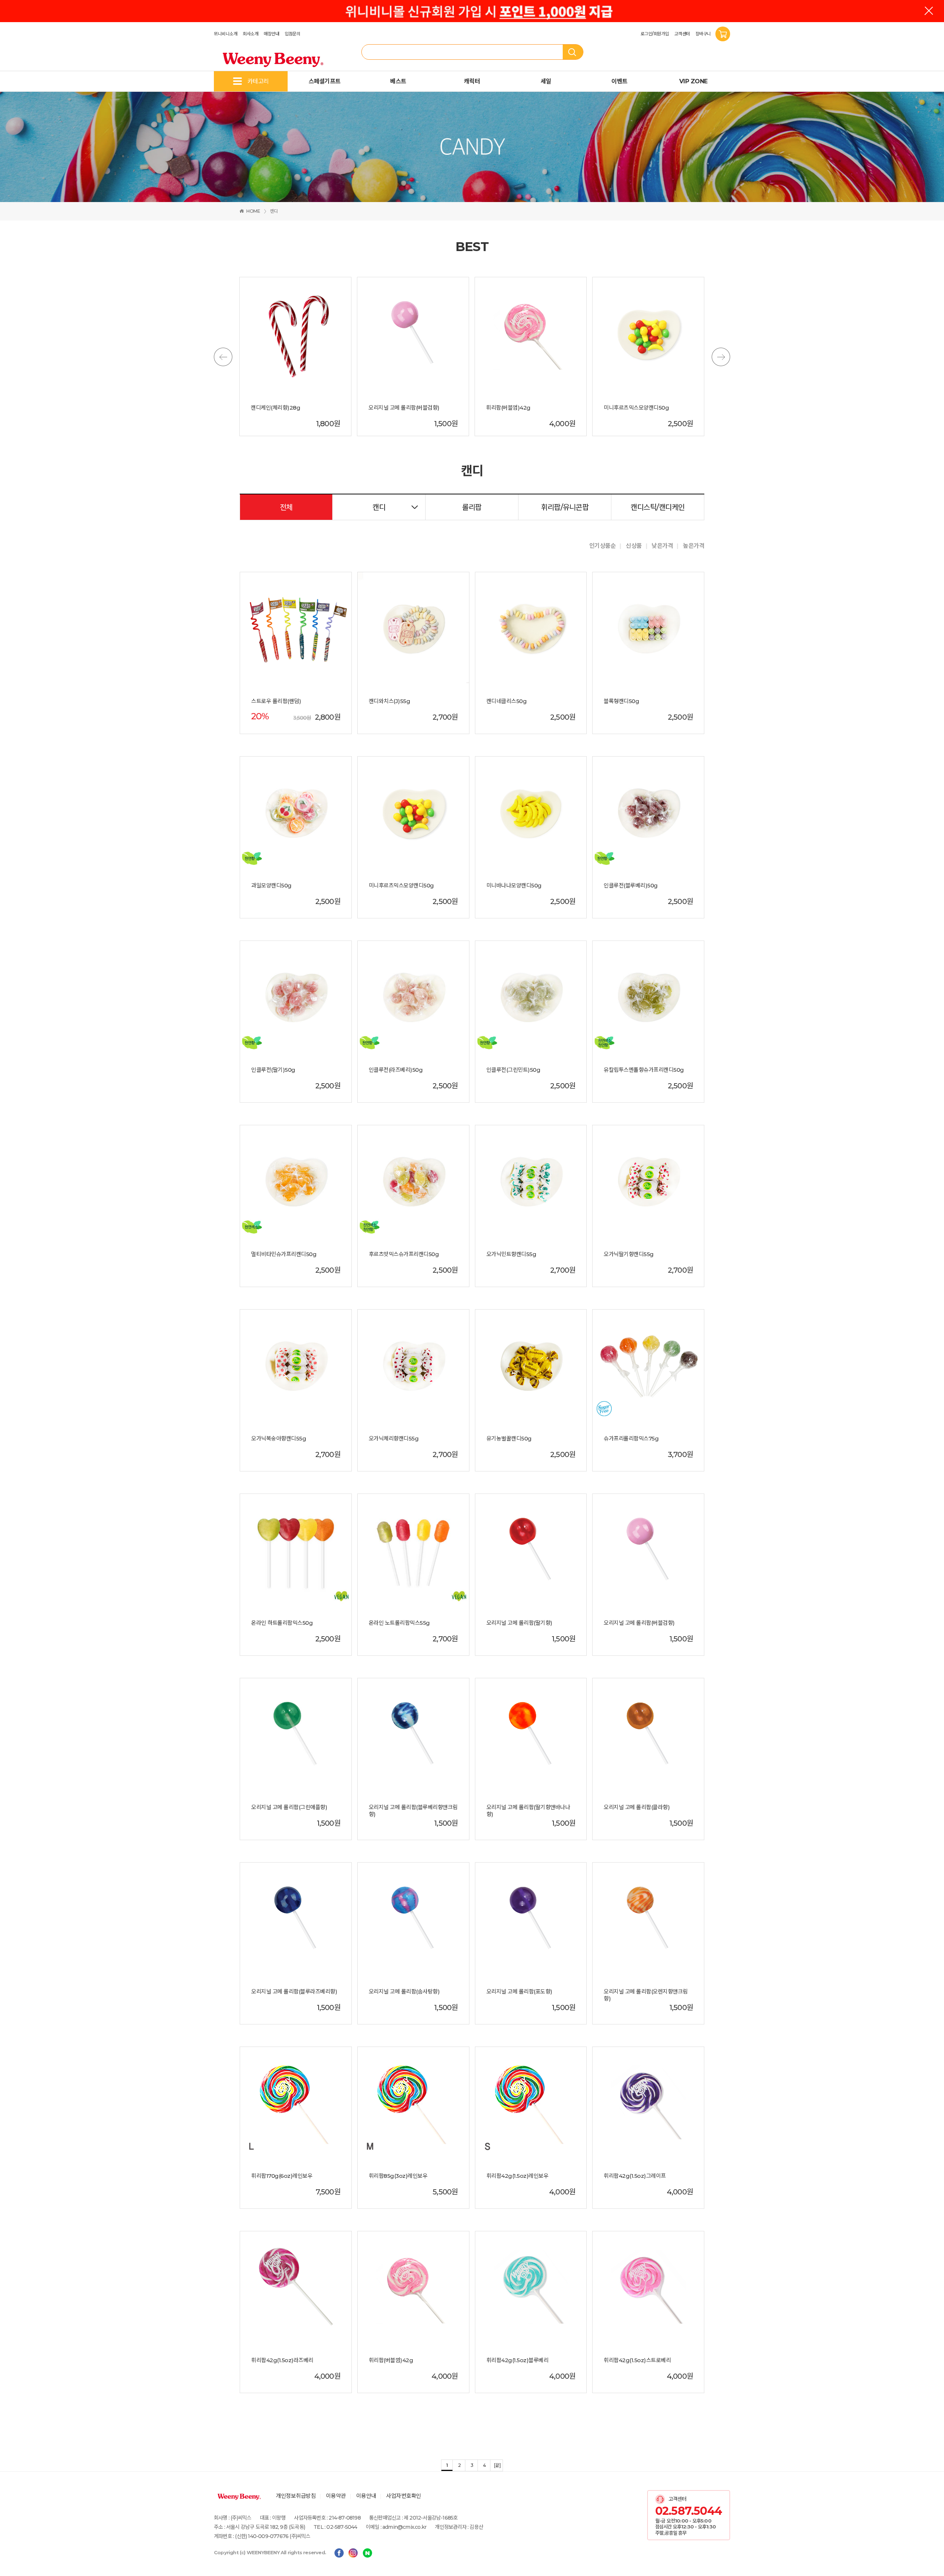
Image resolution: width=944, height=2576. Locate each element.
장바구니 (704, 34)
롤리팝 (472, 507)
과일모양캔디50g (271, 886)
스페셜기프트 (325, 81)
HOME (253, 211)
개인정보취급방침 (296, 2496)
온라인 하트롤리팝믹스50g (282, 1623)
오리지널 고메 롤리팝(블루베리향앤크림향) (413, 1811)
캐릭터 (472, 81)
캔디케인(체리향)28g (275, 408)
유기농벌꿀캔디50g (509, 1439)
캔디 (274, 211)
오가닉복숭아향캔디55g (279, 1439)
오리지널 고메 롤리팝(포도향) (519, 1992)
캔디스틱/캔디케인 (658, 507)
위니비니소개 (225, 34)
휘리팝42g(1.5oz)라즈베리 (282, 2360)
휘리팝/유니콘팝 (565, 507)
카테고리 (258, 81)
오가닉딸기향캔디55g (629, 1254)
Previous (223, 357)
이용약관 (336, 2496)
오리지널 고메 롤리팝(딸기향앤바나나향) (528, 1811)
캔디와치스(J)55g (390, 701)
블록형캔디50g (621, 701)
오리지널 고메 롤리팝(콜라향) (637, 1807)
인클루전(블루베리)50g (631, 886)
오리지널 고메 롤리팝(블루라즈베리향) (294, 1992)
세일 (546, 81)
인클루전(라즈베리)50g (396, 1070)
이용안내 (366, 2496)
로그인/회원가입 (655, 34)
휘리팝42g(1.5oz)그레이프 (635, 2176)
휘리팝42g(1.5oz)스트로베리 (637, 2360)
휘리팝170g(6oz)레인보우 (282, 2176)
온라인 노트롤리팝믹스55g (399, 1623)
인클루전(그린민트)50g (513, 1070)
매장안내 (271, 34)
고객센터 (682, 34)
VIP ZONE (693, 81)
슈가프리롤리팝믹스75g (631, 1439)
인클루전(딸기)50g (273, 1070)
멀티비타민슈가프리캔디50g (284, 1254)
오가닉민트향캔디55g (511, 1254)
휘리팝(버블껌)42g (508, 408)
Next (721, 357)
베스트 (398, 81)
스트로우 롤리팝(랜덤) (276, 701)
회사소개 (250, 34)
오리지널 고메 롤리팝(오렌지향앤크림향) (646, 1995)
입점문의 (292, 34)
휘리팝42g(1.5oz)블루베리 (518, 2360)
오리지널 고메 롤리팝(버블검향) (404, 408)
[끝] (497, 2465)
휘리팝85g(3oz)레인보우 (398, 2176)
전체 (286, 507)
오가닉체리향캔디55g (394, 1439)
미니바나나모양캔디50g (514, 886)
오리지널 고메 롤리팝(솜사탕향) (404, 1992)
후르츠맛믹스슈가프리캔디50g (404, 1254)
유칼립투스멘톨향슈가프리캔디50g (644, 1070)
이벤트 (619, 81)
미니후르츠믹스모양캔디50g (636, 408)
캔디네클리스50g (507, 701)
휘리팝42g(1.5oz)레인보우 (518, 2176)
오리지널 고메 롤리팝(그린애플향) (289, 1807)
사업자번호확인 (404, 2496)
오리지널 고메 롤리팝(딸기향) (519, 1623)
